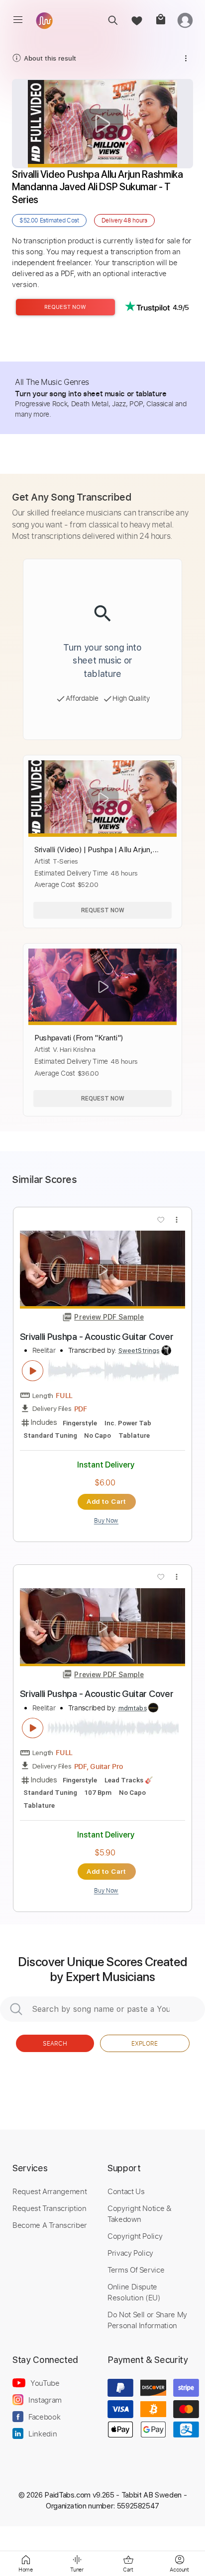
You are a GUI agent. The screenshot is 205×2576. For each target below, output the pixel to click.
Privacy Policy (130, 2253)
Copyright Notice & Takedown (140, 2213)
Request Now (65, 307)
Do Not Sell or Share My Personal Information (147, 2320)
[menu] (18, 20)
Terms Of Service (136, 2270)
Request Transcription (50, 2208)
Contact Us (126, 2191)
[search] (113, 20)
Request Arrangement (50, 2191)
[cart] (160, 20)
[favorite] (137, 20)
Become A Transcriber (50, 2225)
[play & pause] (33, 1371)
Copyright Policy (135, 2236)
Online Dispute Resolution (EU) (134, 2292)
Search (55, 2043)
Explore (145, 2043)
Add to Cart (106, 1501)
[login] (185, 20)
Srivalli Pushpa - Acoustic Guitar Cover (97, 1337)
